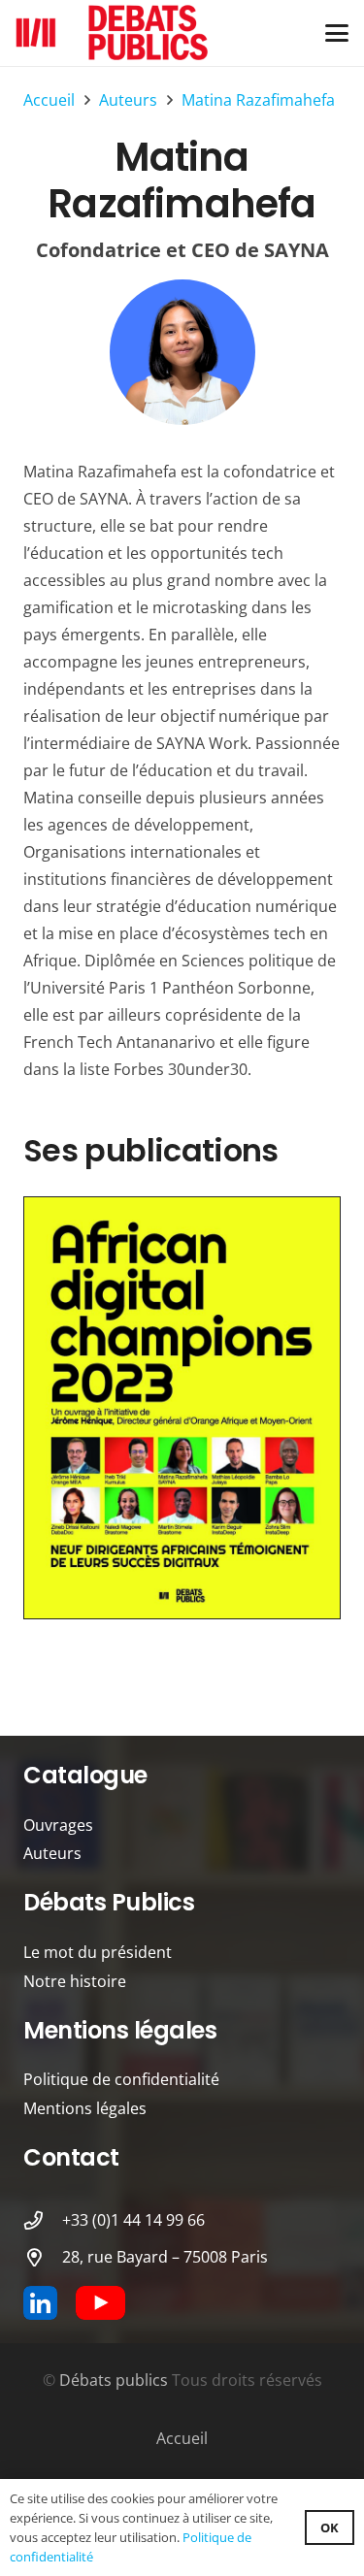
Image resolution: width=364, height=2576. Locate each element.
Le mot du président (98, 1952)
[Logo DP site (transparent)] (113, 33)
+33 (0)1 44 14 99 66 (133, 2220)
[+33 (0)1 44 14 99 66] (43, 2220)
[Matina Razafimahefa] (182, 352)
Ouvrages (58, 1825)
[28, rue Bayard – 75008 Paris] (43, 2257)
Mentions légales (85, 2108)
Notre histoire (75, 1981)
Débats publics (114, 2380)
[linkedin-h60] (40, 2303)
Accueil (182, 2438)
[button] (337, 33)
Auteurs (52, 1853)
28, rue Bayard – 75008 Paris (165, 2257)
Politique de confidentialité (121, 2079)
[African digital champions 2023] (182, 1408)
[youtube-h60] (100, 2303)
